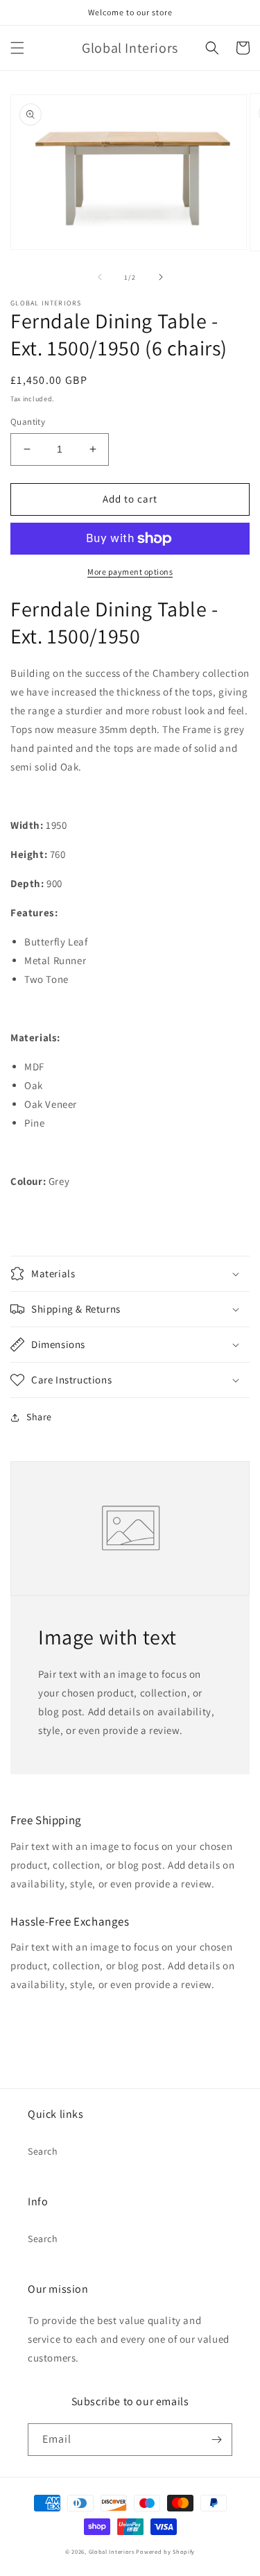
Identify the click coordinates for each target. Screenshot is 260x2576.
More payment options (130, 572)
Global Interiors (112, 2551)
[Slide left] (100, 277)
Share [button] (39, 1417)
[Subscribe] (216, 2440)
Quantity (28, 422)
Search (43, 2151)
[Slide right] (161, 277)
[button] (17, 48)
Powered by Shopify (165, 2551)
